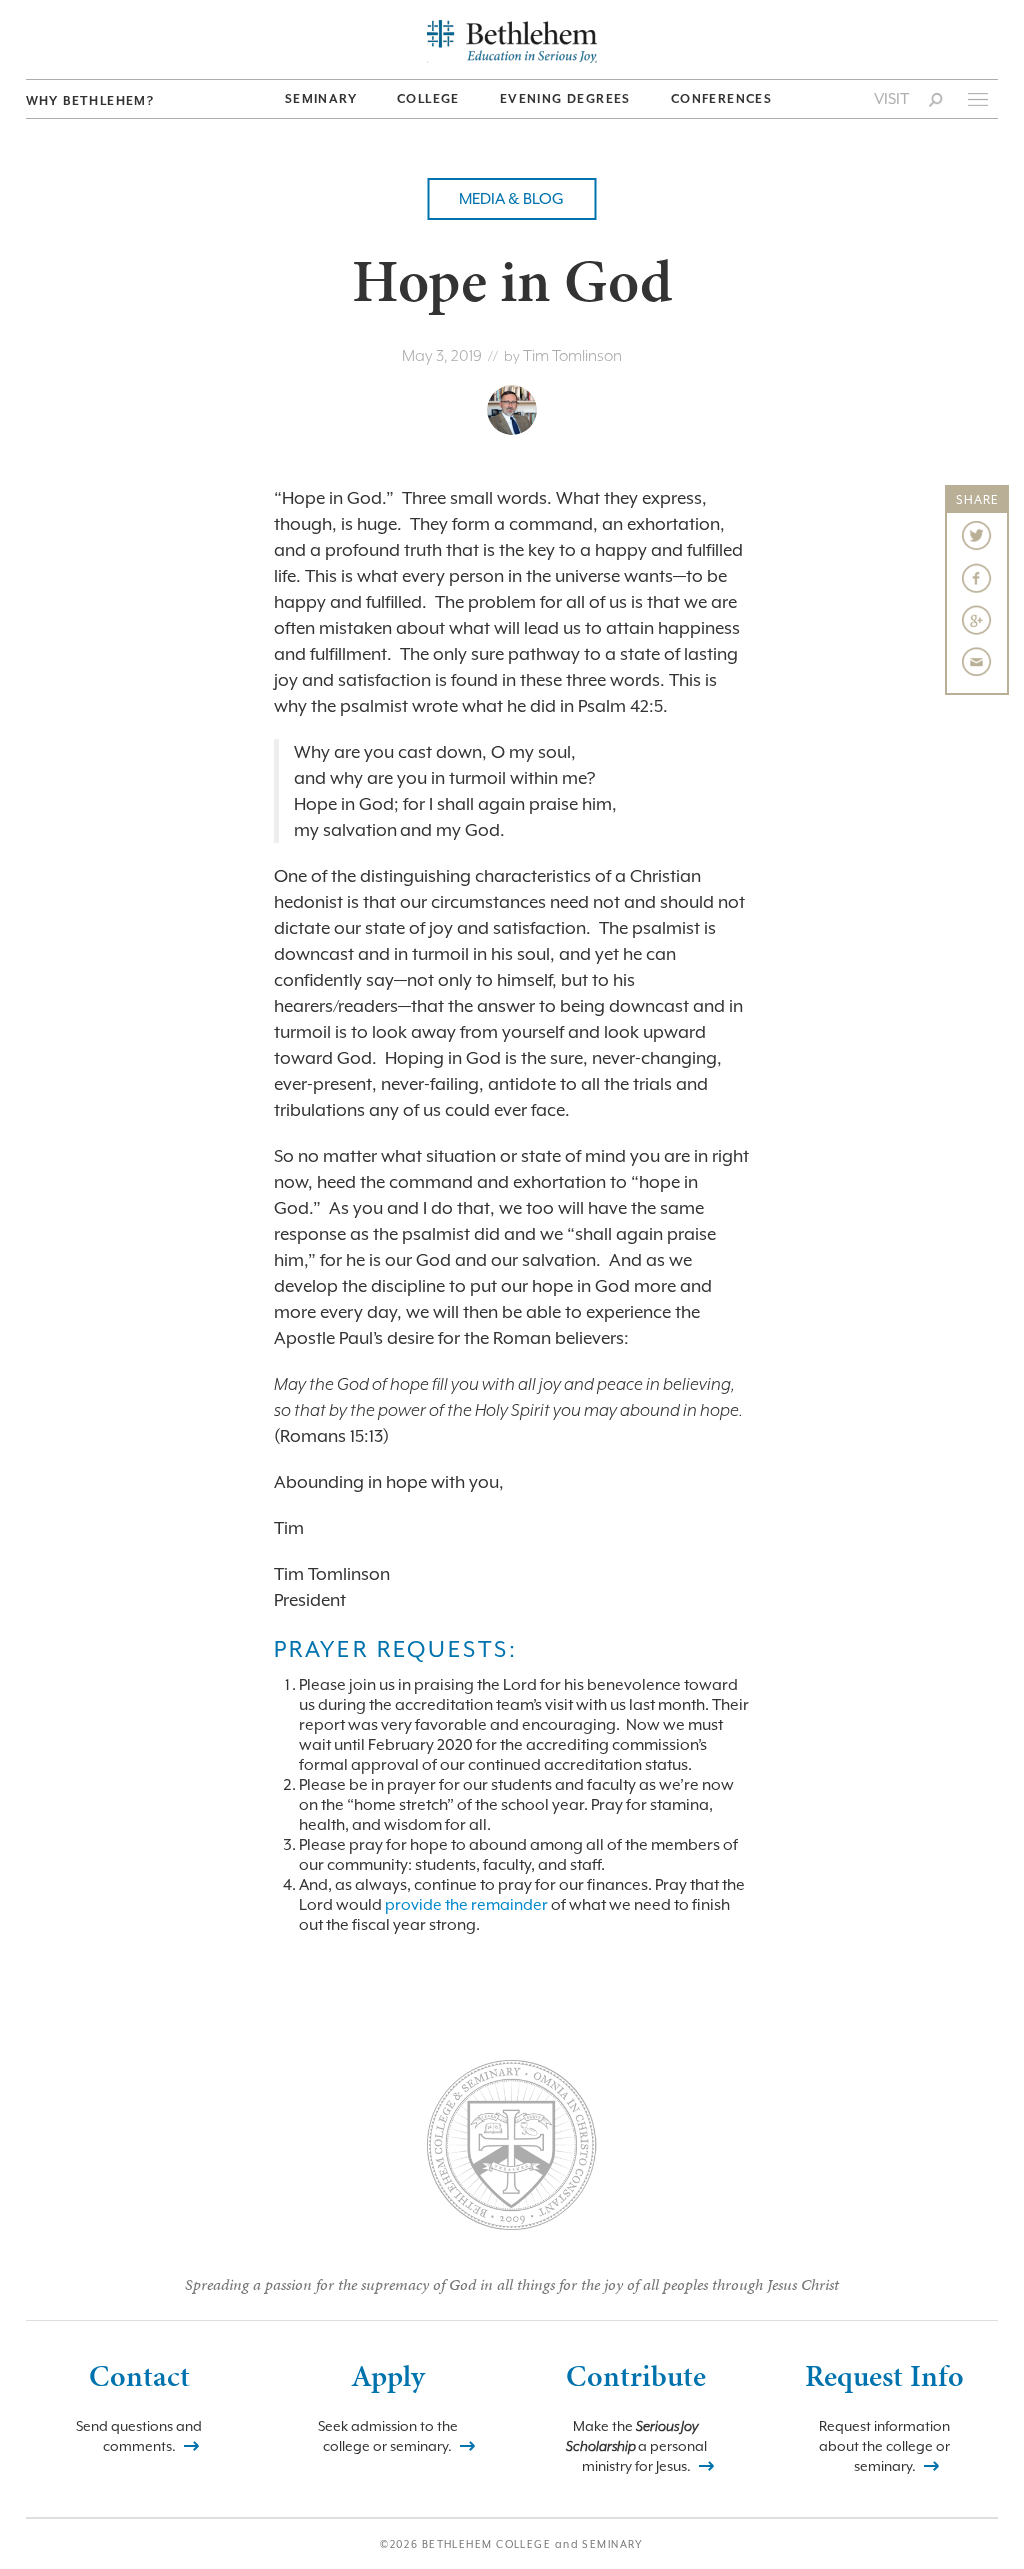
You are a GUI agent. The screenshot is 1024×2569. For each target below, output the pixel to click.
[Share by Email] (977, 662)
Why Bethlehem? (90, 101)
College (428, 99)
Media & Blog (511, 199)
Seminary (321, 99)
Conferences (721, 99)
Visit (891, 99)
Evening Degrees (565, 99)
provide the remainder (466, 1905)
